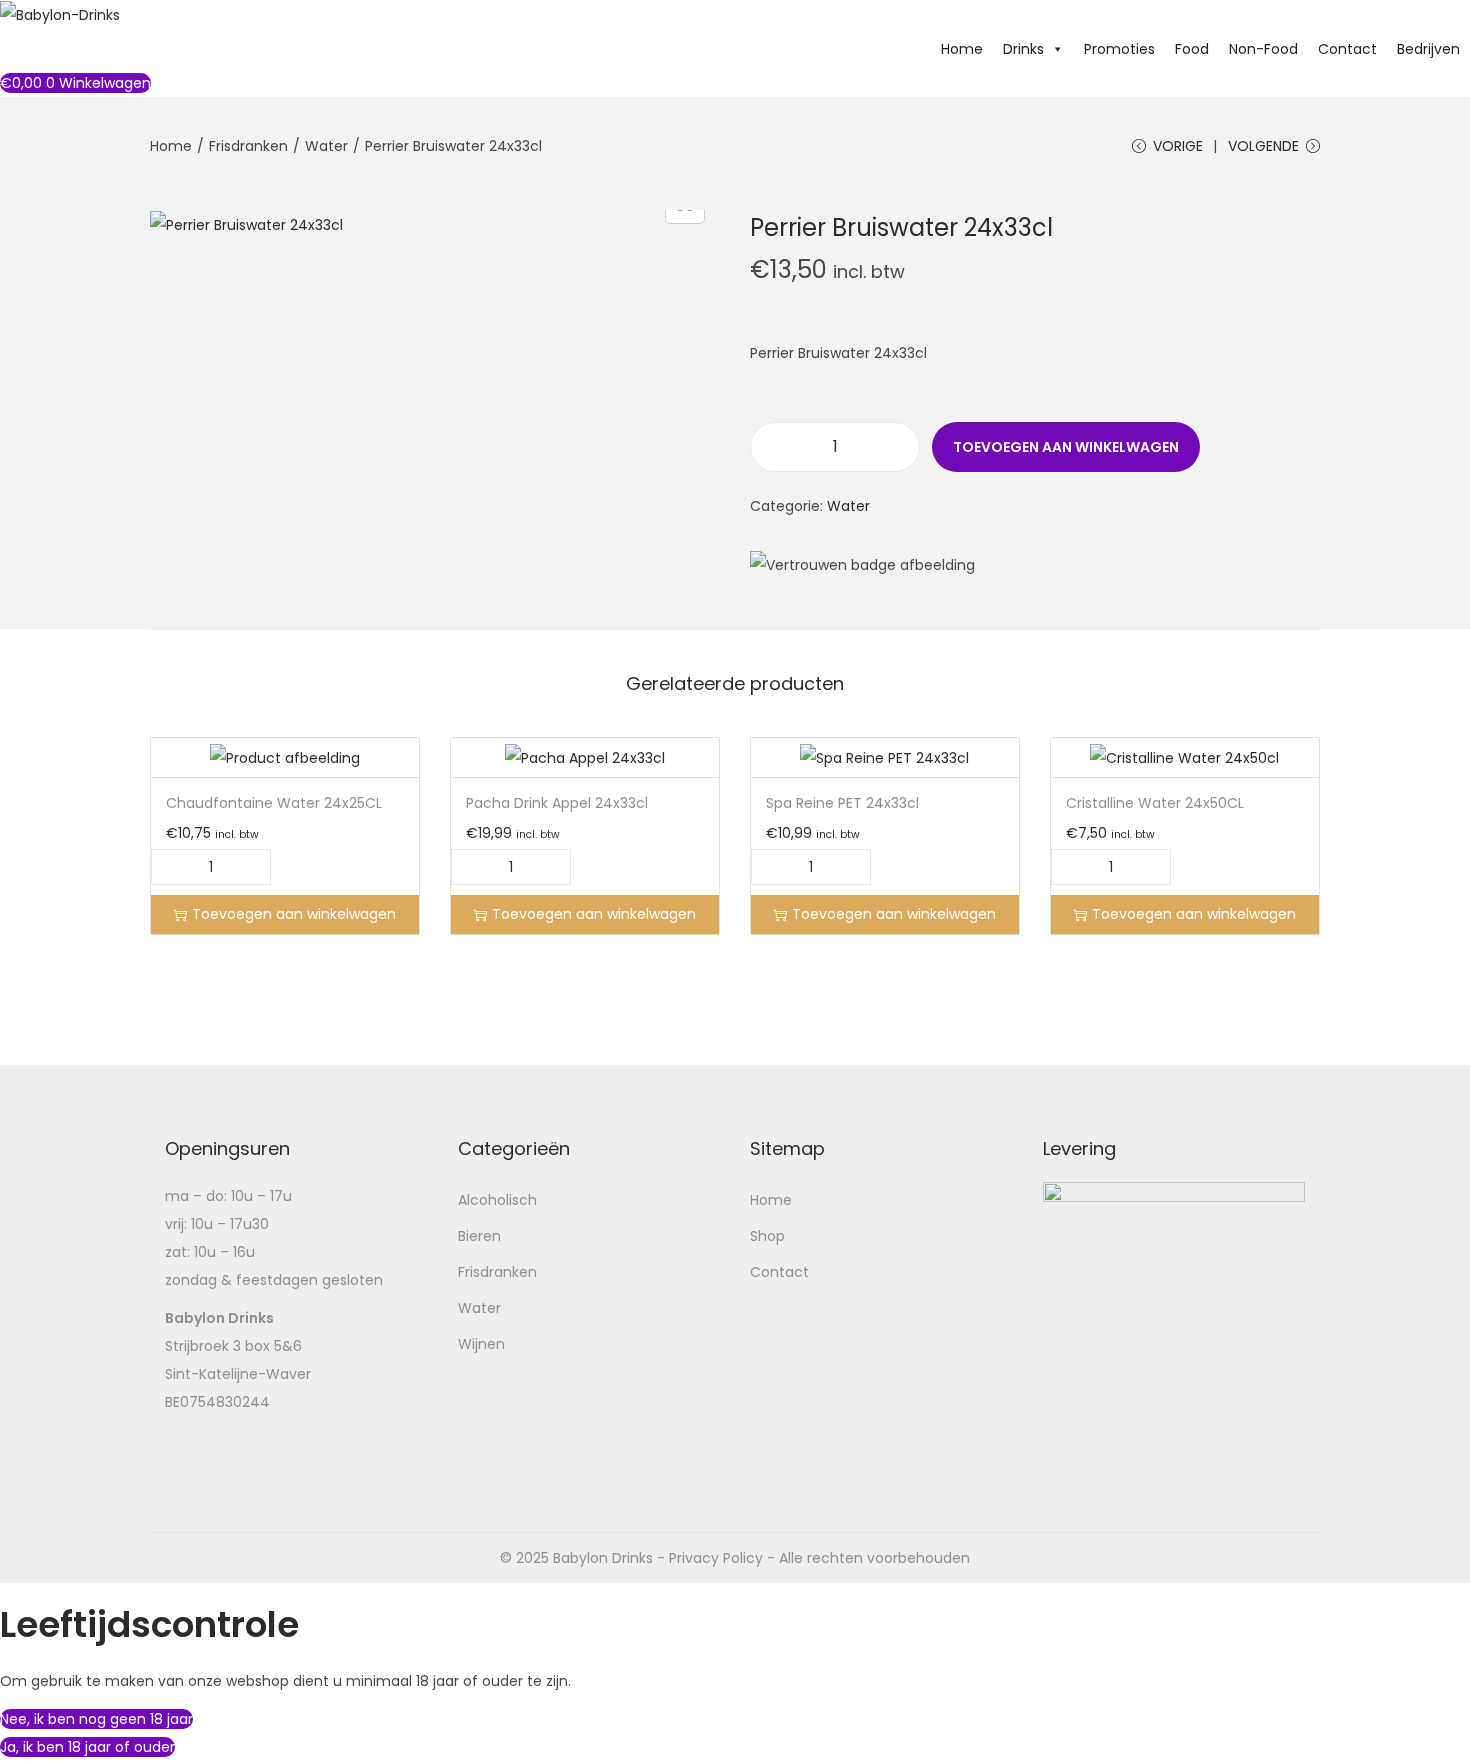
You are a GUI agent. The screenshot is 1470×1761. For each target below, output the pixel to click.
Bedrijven (1428, 49)
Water (326, 146)
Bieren (479, 1236)
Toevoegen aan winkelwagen (1066, 447)
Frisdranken (248, 146)
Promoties (1119, 49)
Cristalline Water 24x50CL (1155, 803)
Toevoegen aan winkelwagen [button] (294, 914)
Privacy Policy (716, 1558)
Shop (767, 1236)
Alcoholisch (497, 1200)
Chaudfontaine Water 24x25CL (274, 803)
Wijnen (481, 1344)
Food (1192, 49)
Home (962, 49)
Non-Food (1263, 49)
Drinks (1023, 49)
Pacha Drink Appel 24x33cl (557, 803)
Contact (1347, 49)
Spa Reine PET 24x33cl (842, 803)
